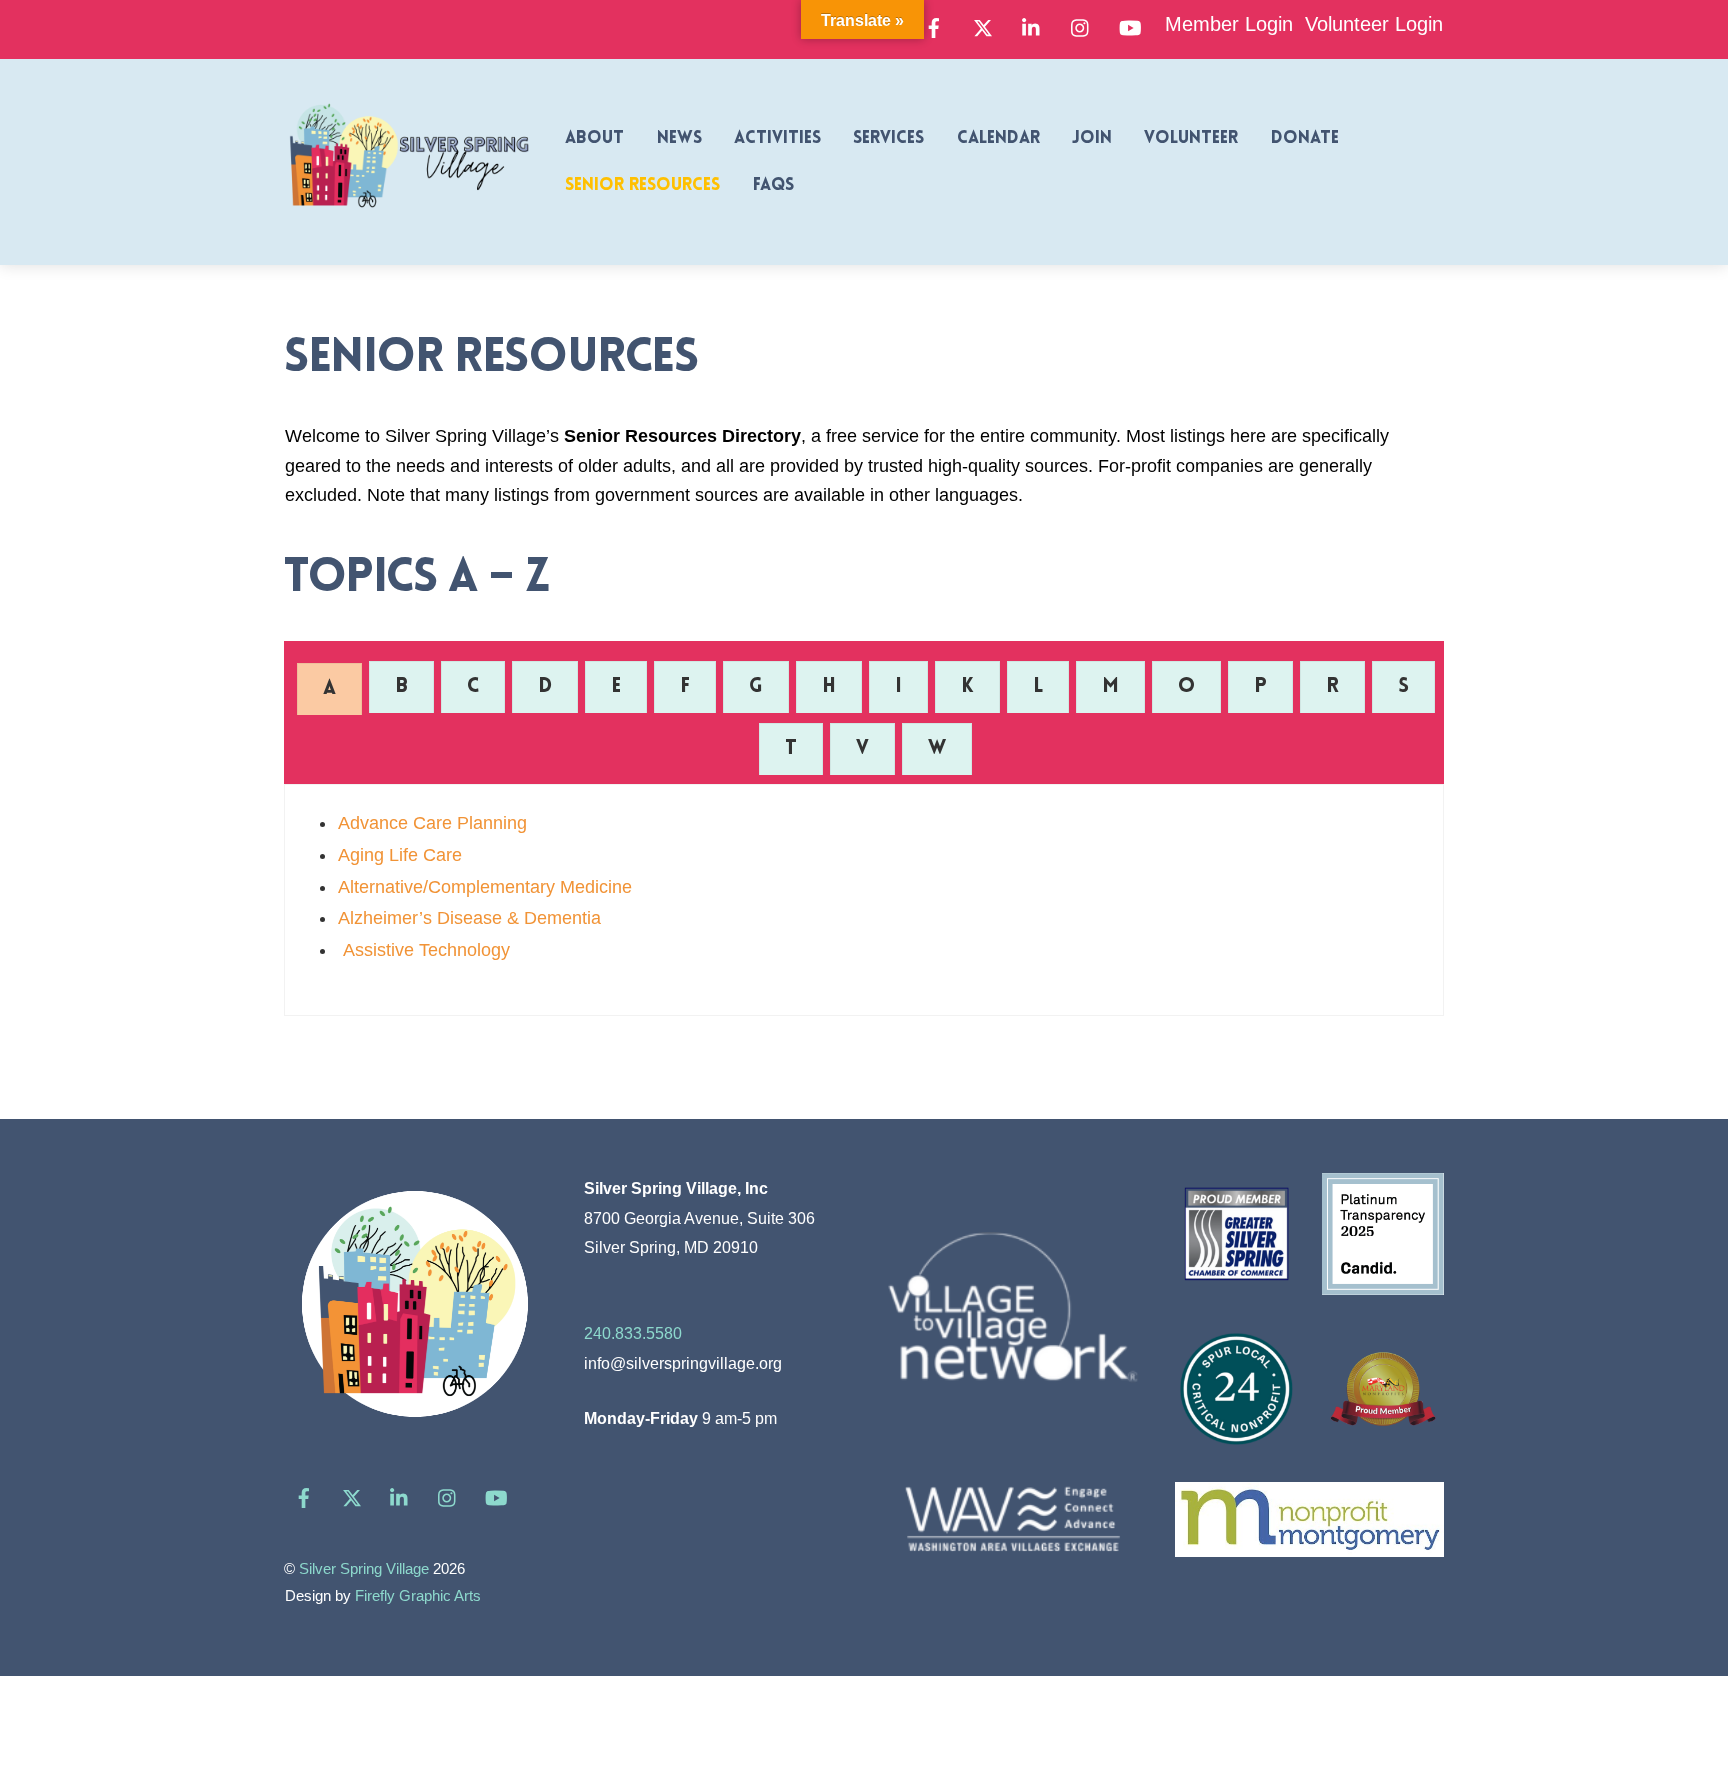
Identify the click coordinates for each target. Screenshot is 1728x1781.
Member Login (1229, 24)
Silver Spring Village (364, 1569)
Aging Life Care (400, 855)
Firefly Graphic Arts (418, 1596)
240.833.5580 (633, 1333)
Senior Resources (642, 185)
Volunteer (1191, 138)
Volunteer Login (1374, 24)
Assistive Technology (424, 950)
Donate (1305, 138)
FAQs (773, 185)
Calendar (998, 138)
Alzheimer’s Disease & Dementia (469, 918)
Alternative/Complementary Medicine (485, 887)
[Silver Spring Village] (409, 219)
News (679, 138)
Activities (777, 138)
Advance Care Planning (432, 823)
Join (1092, 138)
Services (888, 138)
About (594, 138)
